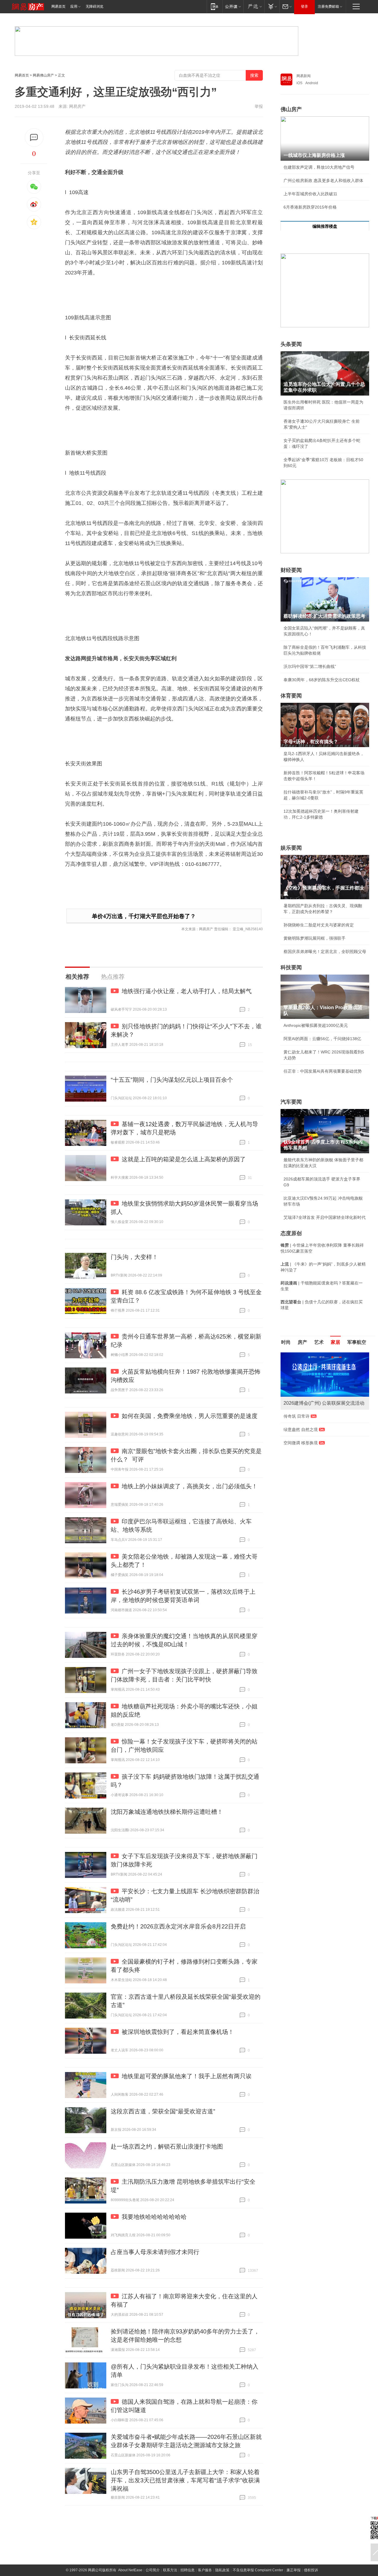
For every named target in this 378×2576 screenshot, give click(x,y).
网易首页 (58, 6)
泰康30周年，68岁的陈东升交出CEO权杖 (322, 680)
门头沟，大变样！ (134, 1257)
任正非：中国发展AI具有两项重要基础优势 (323, 1071)
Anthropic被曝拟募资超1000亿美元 (316, 1025)
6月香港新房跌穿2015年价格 (310, 207)
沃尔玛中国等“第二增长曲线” (310, 666)
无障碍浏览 (94, 6)
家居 (335, 1342)
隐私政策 (222, 2570)
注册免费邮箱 (328, 6)
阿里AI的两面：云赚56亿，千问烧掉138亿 (322, 1039)
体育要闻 (291, 696)
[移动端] (215, 6)
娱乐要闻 (291, 848)
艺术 (319, 1342)
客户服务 (205, 2570)
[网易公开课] (233, 6)
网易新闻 (304, 76)
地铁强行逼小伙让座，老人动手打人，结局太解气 (187, 991)
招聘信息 (188, 2570)
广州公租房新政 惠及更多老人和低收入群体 (323, 180)
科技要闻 (291, 967)
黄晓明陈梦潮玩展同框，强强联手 (315, 938)
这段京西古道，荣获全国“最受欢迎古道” (163, 2111)
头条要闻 (291, 344)
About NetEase (130, 2570)
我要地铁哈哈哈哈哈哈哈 (154, 2217)
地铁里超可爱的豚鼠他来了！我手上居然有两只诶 (187, 2076)
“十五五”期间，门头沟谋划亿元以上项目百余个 (172, 1080)
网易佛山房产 (43, 75)
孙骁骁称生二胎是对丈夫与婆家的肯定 (319, 925)
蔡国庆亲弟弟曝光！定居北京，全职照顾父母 (325, 952)
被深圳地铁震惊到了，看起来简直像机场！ (178, 2032)
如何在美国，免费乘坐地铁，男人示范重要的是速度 (190, 1416)
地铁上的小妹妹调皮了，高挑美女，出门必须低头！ (190, 1486)
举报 (259, 106)
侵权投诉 (311, 2570)
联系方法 (170, 2570)
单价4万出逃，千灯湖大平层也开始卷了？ (144, 916)
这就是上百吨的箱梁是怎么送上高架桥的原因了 (184, 1159)
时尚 (286, 1342)
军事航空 (357, 1342)
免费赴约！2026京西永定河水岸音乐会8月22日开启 (178, 1926)
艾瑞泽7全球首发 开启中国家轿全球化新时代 (325, 1217)
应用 (74, 6)
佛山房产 (291, 109)
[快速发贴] (34, 138)
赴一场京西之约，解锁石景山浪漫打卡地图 (167, 2146)
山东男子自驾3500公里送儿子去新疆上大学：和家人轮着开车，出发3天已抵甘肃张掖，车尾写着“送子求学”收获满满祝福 (185, 2480)
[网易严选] (254, 6)
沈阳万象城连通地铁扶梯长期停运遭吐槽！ (167, 1812)
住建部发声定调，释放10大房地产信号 (319, 167)
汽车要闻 (291, 1102)
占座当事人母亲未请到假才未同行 (155, 2252)
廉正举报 (294, 2570)
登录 (304, 6)
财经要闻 (291, 570)
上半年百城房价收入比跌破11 (310, 194)
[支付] (272, 6)
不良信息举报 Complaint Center (258, 2570)
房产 (302, 1342)
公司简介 (153, 2570)
